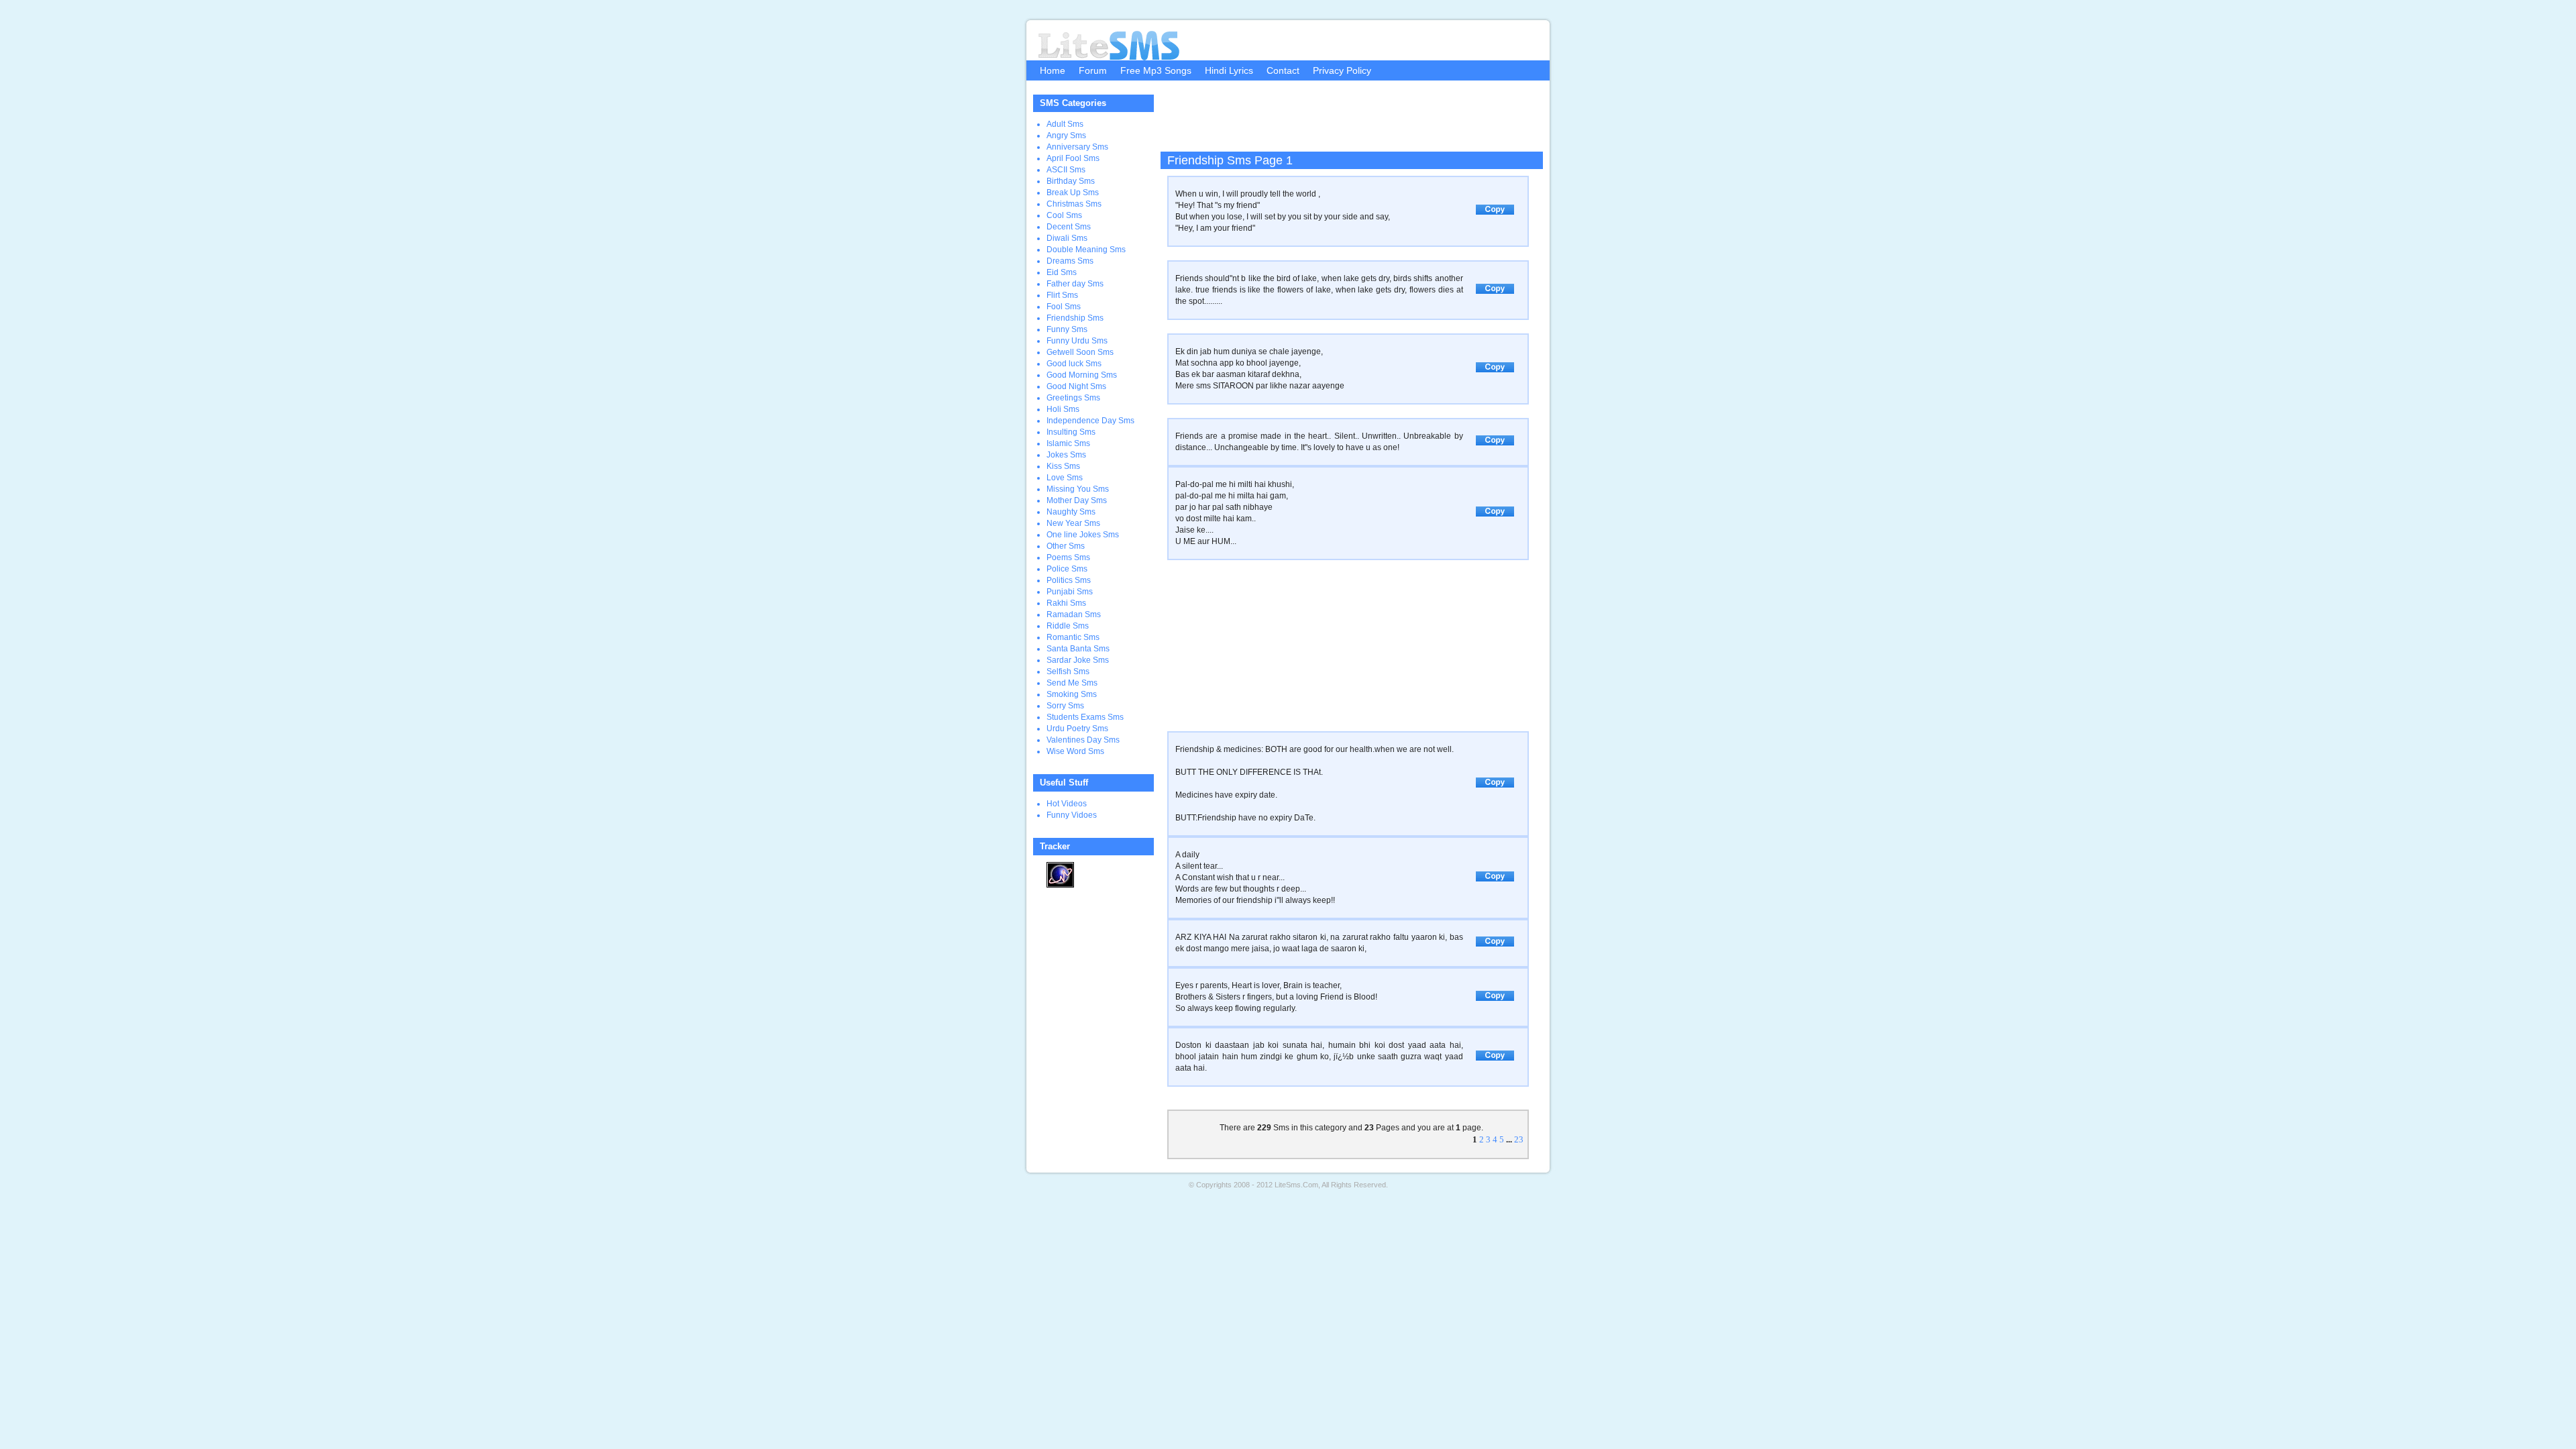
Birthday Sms (1071, 181)
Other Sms (1066, 546)
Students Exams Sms (1085, 717)
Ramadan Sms (1074, 614)
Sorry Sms (1065, 706)
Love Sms (1065, 478)
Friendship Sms (1075, 318)
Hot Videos (1067, 804)
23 (1519, 1139)
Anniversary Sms (1077, 147)
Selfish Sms (1068, 672)
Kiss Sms (1063, 466)
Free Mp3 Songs (1156, 70)
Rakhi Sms (1066, 603)
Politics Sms (1069, 580)
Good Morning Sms (1082, 375)
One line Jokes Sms (1083, 535)
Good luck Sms (1074, 364)
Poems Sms (1068, 557)
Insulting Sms (1071, 432)
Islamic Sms (1068, 443)
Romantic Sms (1073, 637)
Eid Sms (1062, 272)
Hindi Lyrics (1229, 70)
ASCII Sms (1066, 170)
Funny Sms (1067, 329)
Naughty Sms (1071, 512)
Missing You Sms (1078, 489)
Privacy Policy (1342, 70)
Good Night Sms (1076, 386)
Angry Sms (1066, 136)
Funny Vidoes (1072, 815)
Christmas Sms (1074, 204)
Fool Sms (1064, 307)
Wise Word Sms (1075, 751)
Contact (1283, 70)
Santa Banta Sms (1078, 649)
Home (1053, 70)
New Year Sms (1073, 523)
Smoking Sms (1072, 694)
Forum (1093, 70)
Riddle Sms (1068, 626)
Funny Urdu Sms (1077, 341)
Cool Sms (1064, 215)
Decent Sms (1069, 227)
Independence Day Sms (1090, 421)
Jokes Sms (1066, 455)
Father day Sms (1075, 284)
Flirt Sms (1062, 295)
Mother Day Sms (1077, 500)
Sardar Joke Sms (1078, 660)
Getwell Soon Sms (1080, 352)
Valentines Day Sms (1083, 740)
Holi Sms (1063, 409)
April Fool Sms (1073, 158)
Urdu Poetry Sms (1077, 729)
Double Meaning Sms (1086, 250)
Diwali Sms (1067, 238)
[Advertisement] (1348, 121)
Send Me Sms (1072, 683)
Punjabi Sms (1070, 592)
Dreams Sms (1070, 261)
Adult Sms (1065, 124)
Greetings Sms (1073, 398)
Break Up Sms (1073, 193)
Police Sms (1067, 569)
